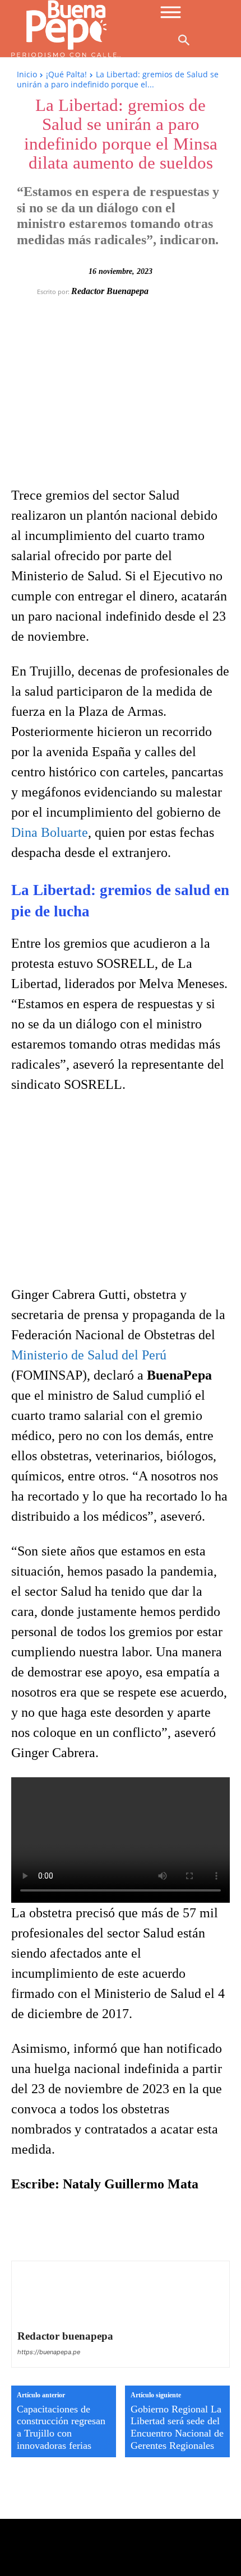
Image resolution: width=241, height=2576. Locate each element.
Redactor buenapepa (110, 291)
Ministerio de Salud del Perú (89, 1355)
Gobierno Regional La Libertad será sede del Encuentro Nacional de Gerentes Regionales (177, 2427)
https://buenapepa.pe (49, 2352)
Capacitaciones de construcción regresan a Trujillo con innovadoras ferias (61, 2427)
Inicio (27, 74)
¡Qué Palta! (66, 74)
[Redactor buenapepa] (27, 291)
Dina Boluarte (50, 832)
